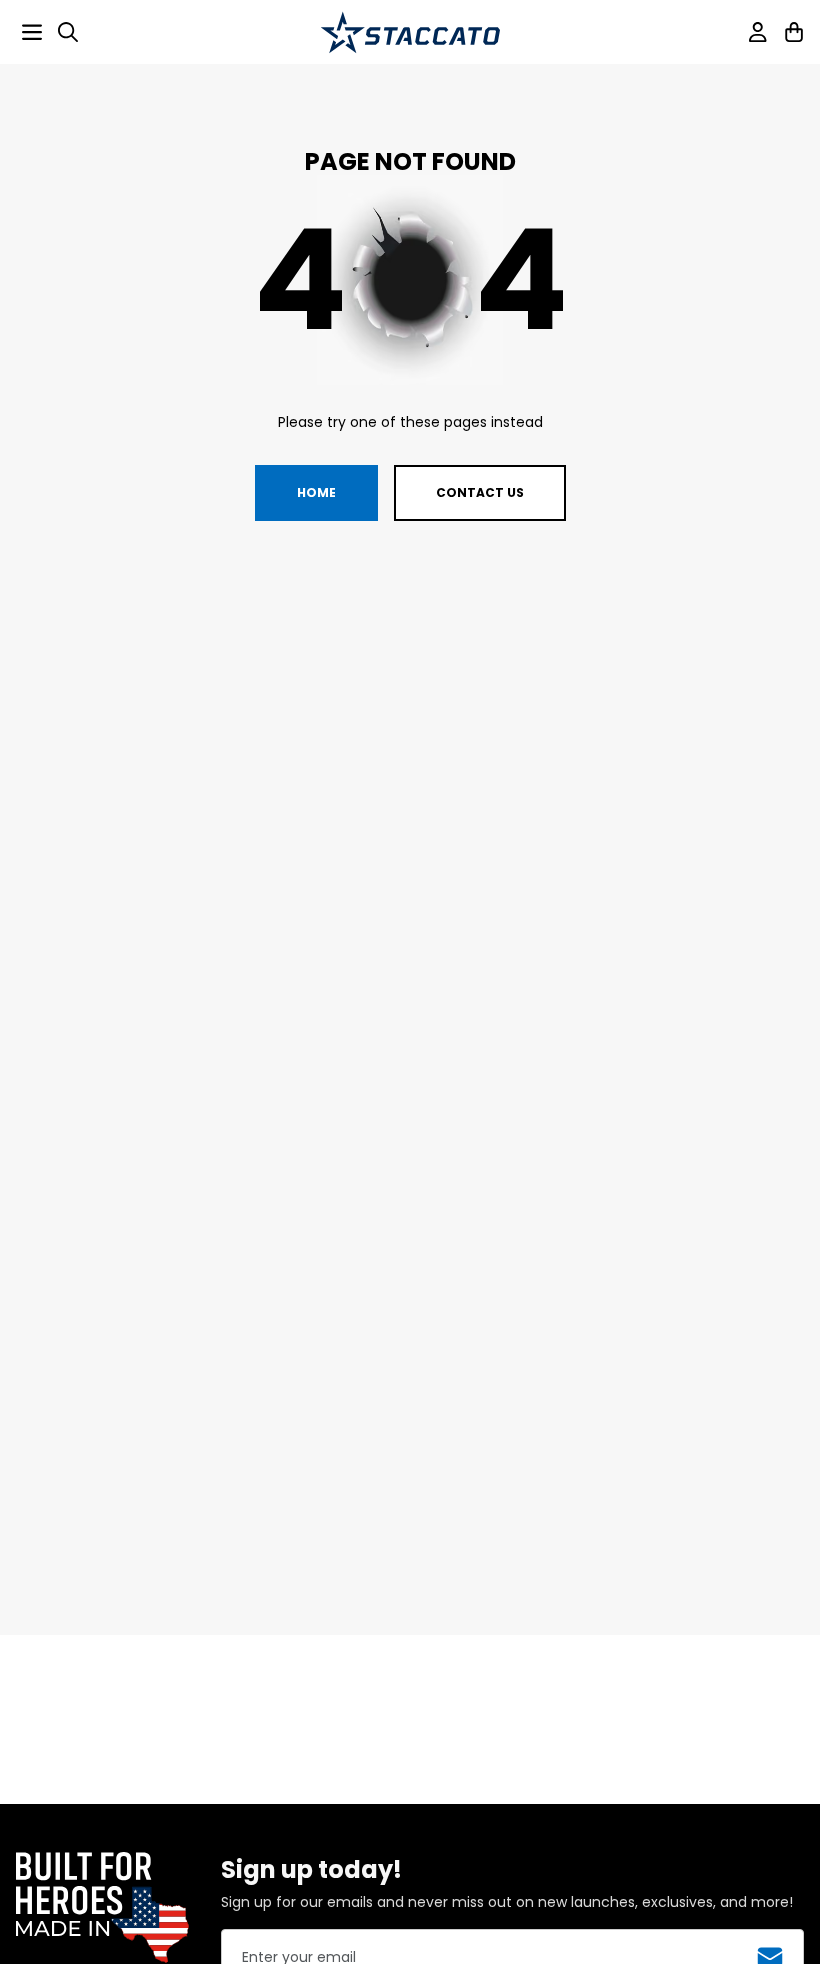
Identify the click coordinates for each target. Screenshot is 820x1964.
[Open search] (68, 32)
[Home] (410, 32)
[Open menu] (32, 32)
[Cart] (794, 32)
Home (316, 492)
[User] (758, 32)
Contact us (480, 492)
